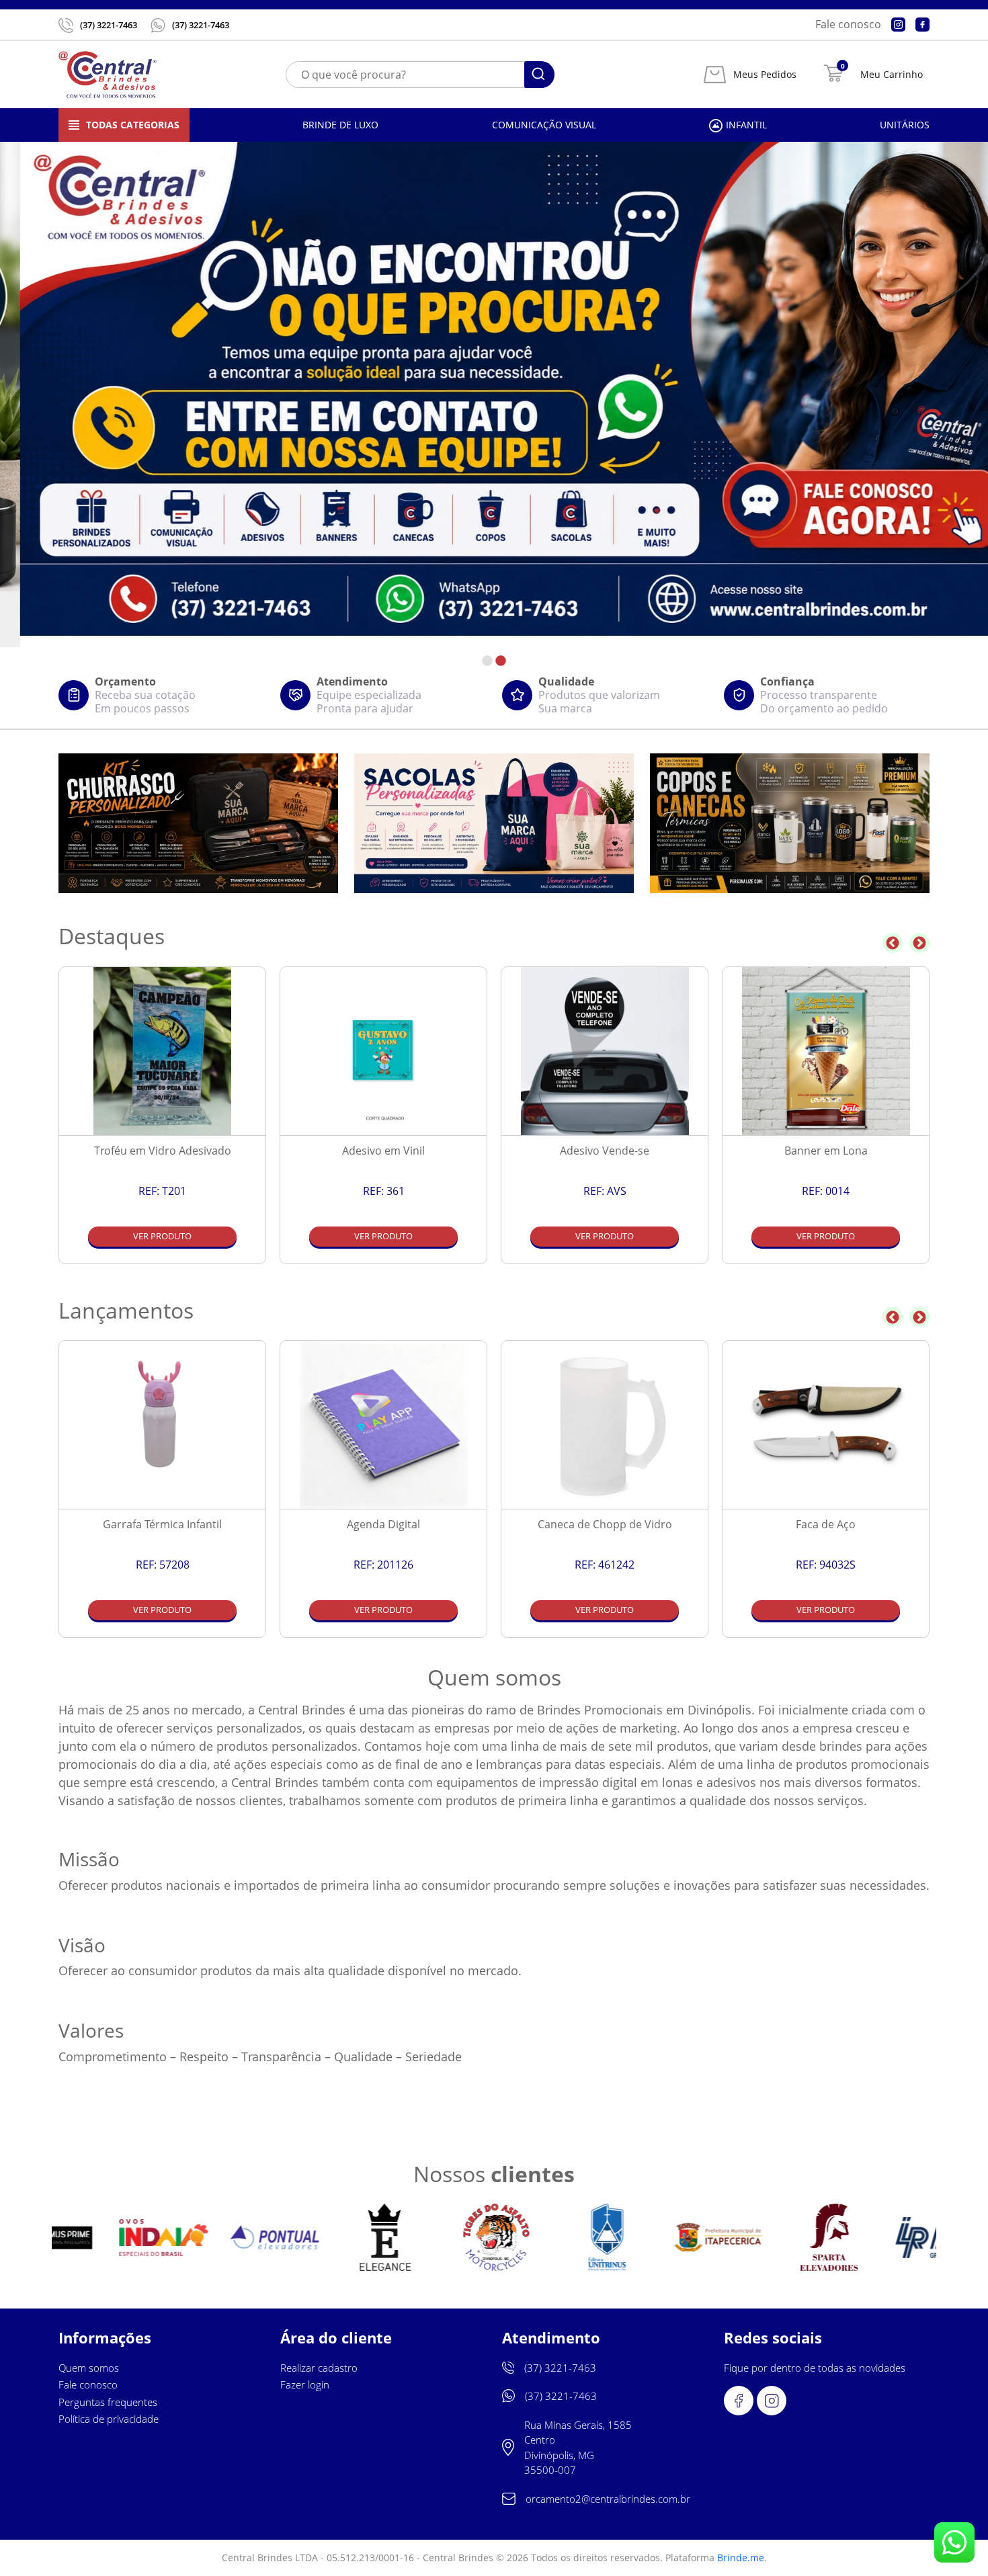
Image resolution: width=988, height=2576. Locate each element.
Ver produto (162, 1236)
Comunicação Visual (544, 125)
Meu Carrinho (892, 75)
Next (919, 943)
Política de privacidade (109, 2419)
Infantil (746, 125)
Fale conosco (848, 24)
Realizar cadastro (319, 2368)
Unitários (905, 125)
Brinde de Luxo (340, 125)
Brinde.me (741, 2558)
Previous (893, 943)
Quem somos (89, 2368)
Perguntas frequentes (108, 2402)
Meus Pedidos (765, 75)
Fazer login (305, 2384)
